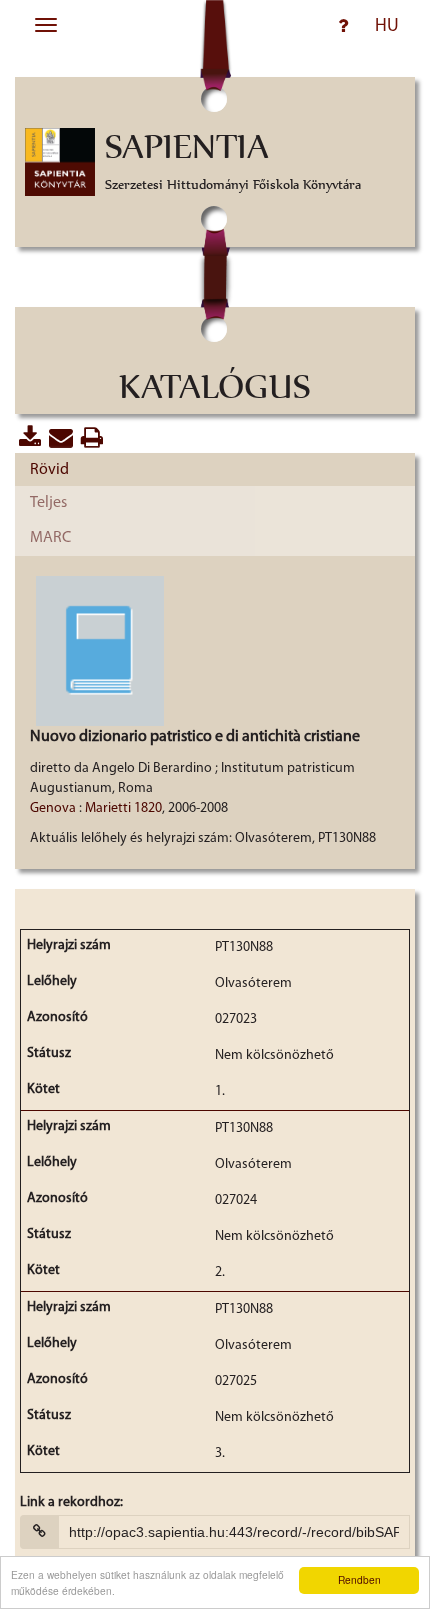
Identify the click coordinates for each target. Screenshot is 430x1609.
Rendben (359, 1579)
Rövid (49, 470)
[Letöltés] (92, 438)
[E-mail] (61, 438)
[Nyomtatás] (30, 438)
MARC (50, 538)
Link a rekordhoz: (71, 1503)
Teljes (48, 503)
